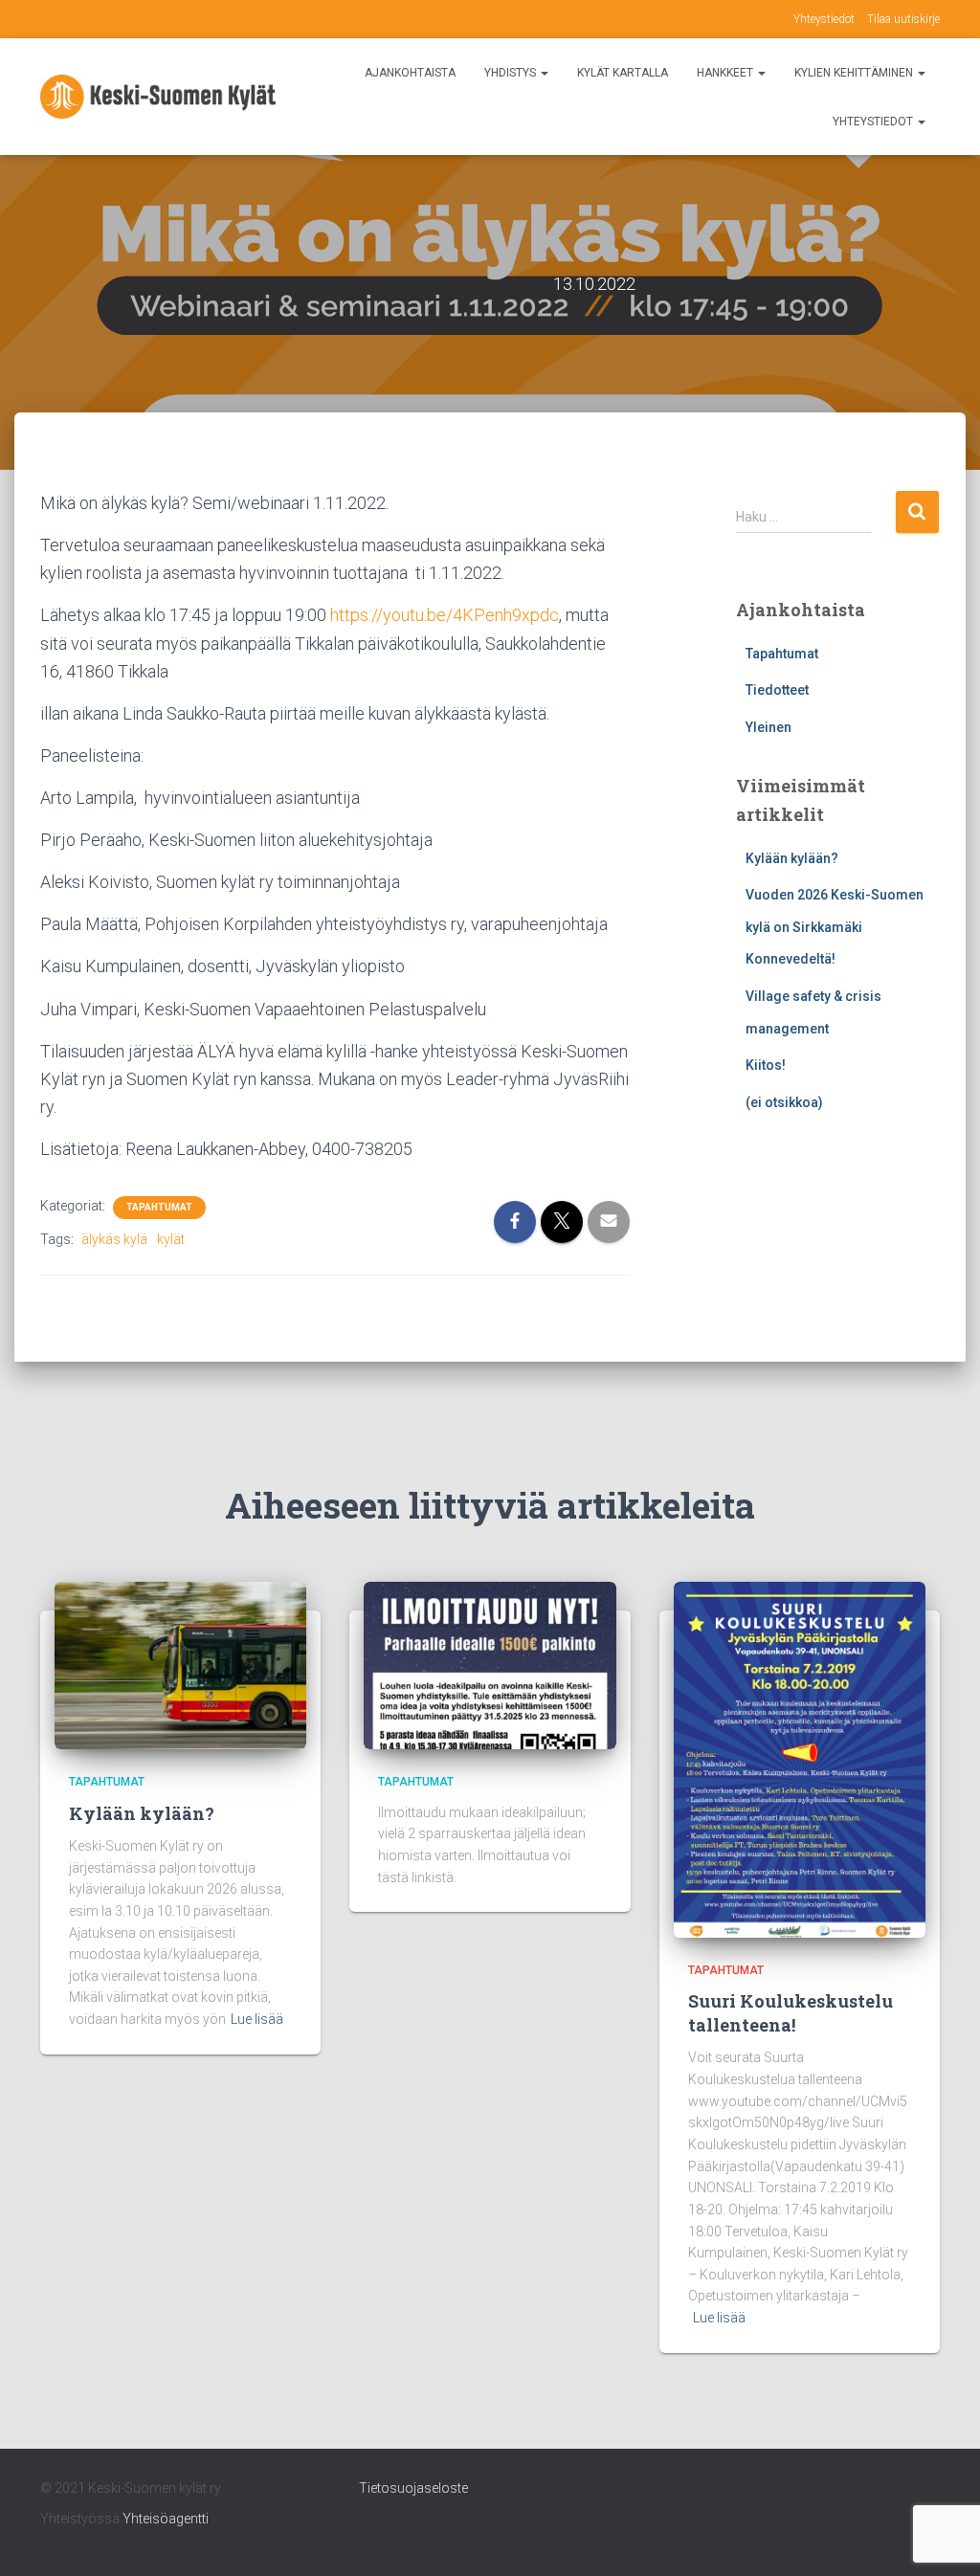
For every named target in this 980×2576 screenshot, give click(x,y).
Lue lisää (257, 2019)
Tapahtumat (159, 1207)
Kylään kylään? (792, 858)
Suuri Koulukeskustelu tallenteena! (791, 2013)
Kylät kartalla (623, 73)
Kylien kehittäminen (855, 73)
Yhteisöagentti (166, 2519)
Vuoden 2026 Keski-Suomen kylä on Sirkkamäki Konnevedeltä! (835, 927)
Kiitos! (766, 1065)
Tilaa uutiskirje (903, 19)
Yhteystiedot (824, 19)
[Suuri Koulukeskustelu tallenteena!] (800, 1758)
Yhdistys (512, 73)
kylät (171, 1239)
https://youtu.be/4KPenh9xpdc (445, 615)
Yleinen (768, 727)
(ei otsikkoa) (784, 1102)
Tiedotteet (777, 690)
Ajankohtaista (410, 73)
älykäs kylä (114, 1239)
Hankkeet (726, 73)
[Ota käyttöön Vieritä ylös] (942, 2538)
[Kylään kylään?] (180, 1664)
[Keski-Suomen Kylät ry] (158, 96)
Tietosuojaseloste (413, 2488)
